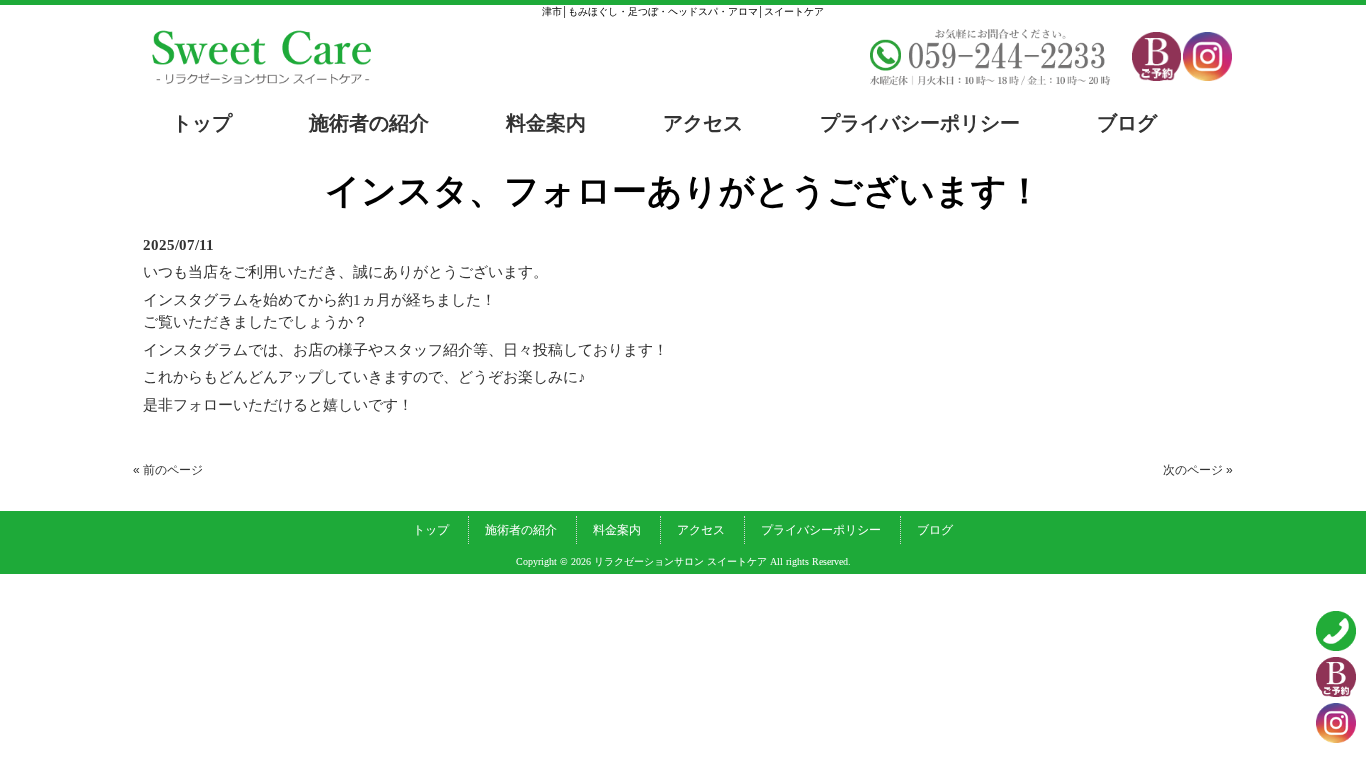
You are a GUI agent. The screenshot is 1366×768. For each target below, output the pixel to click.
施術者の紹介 (521, 530)
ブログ (935, 530)
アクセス (701, 530)
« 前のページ (168, 470)
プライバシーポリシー (821, 530)
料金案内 (617, 530)
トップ (431, 530)
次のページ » (1198, 470)
